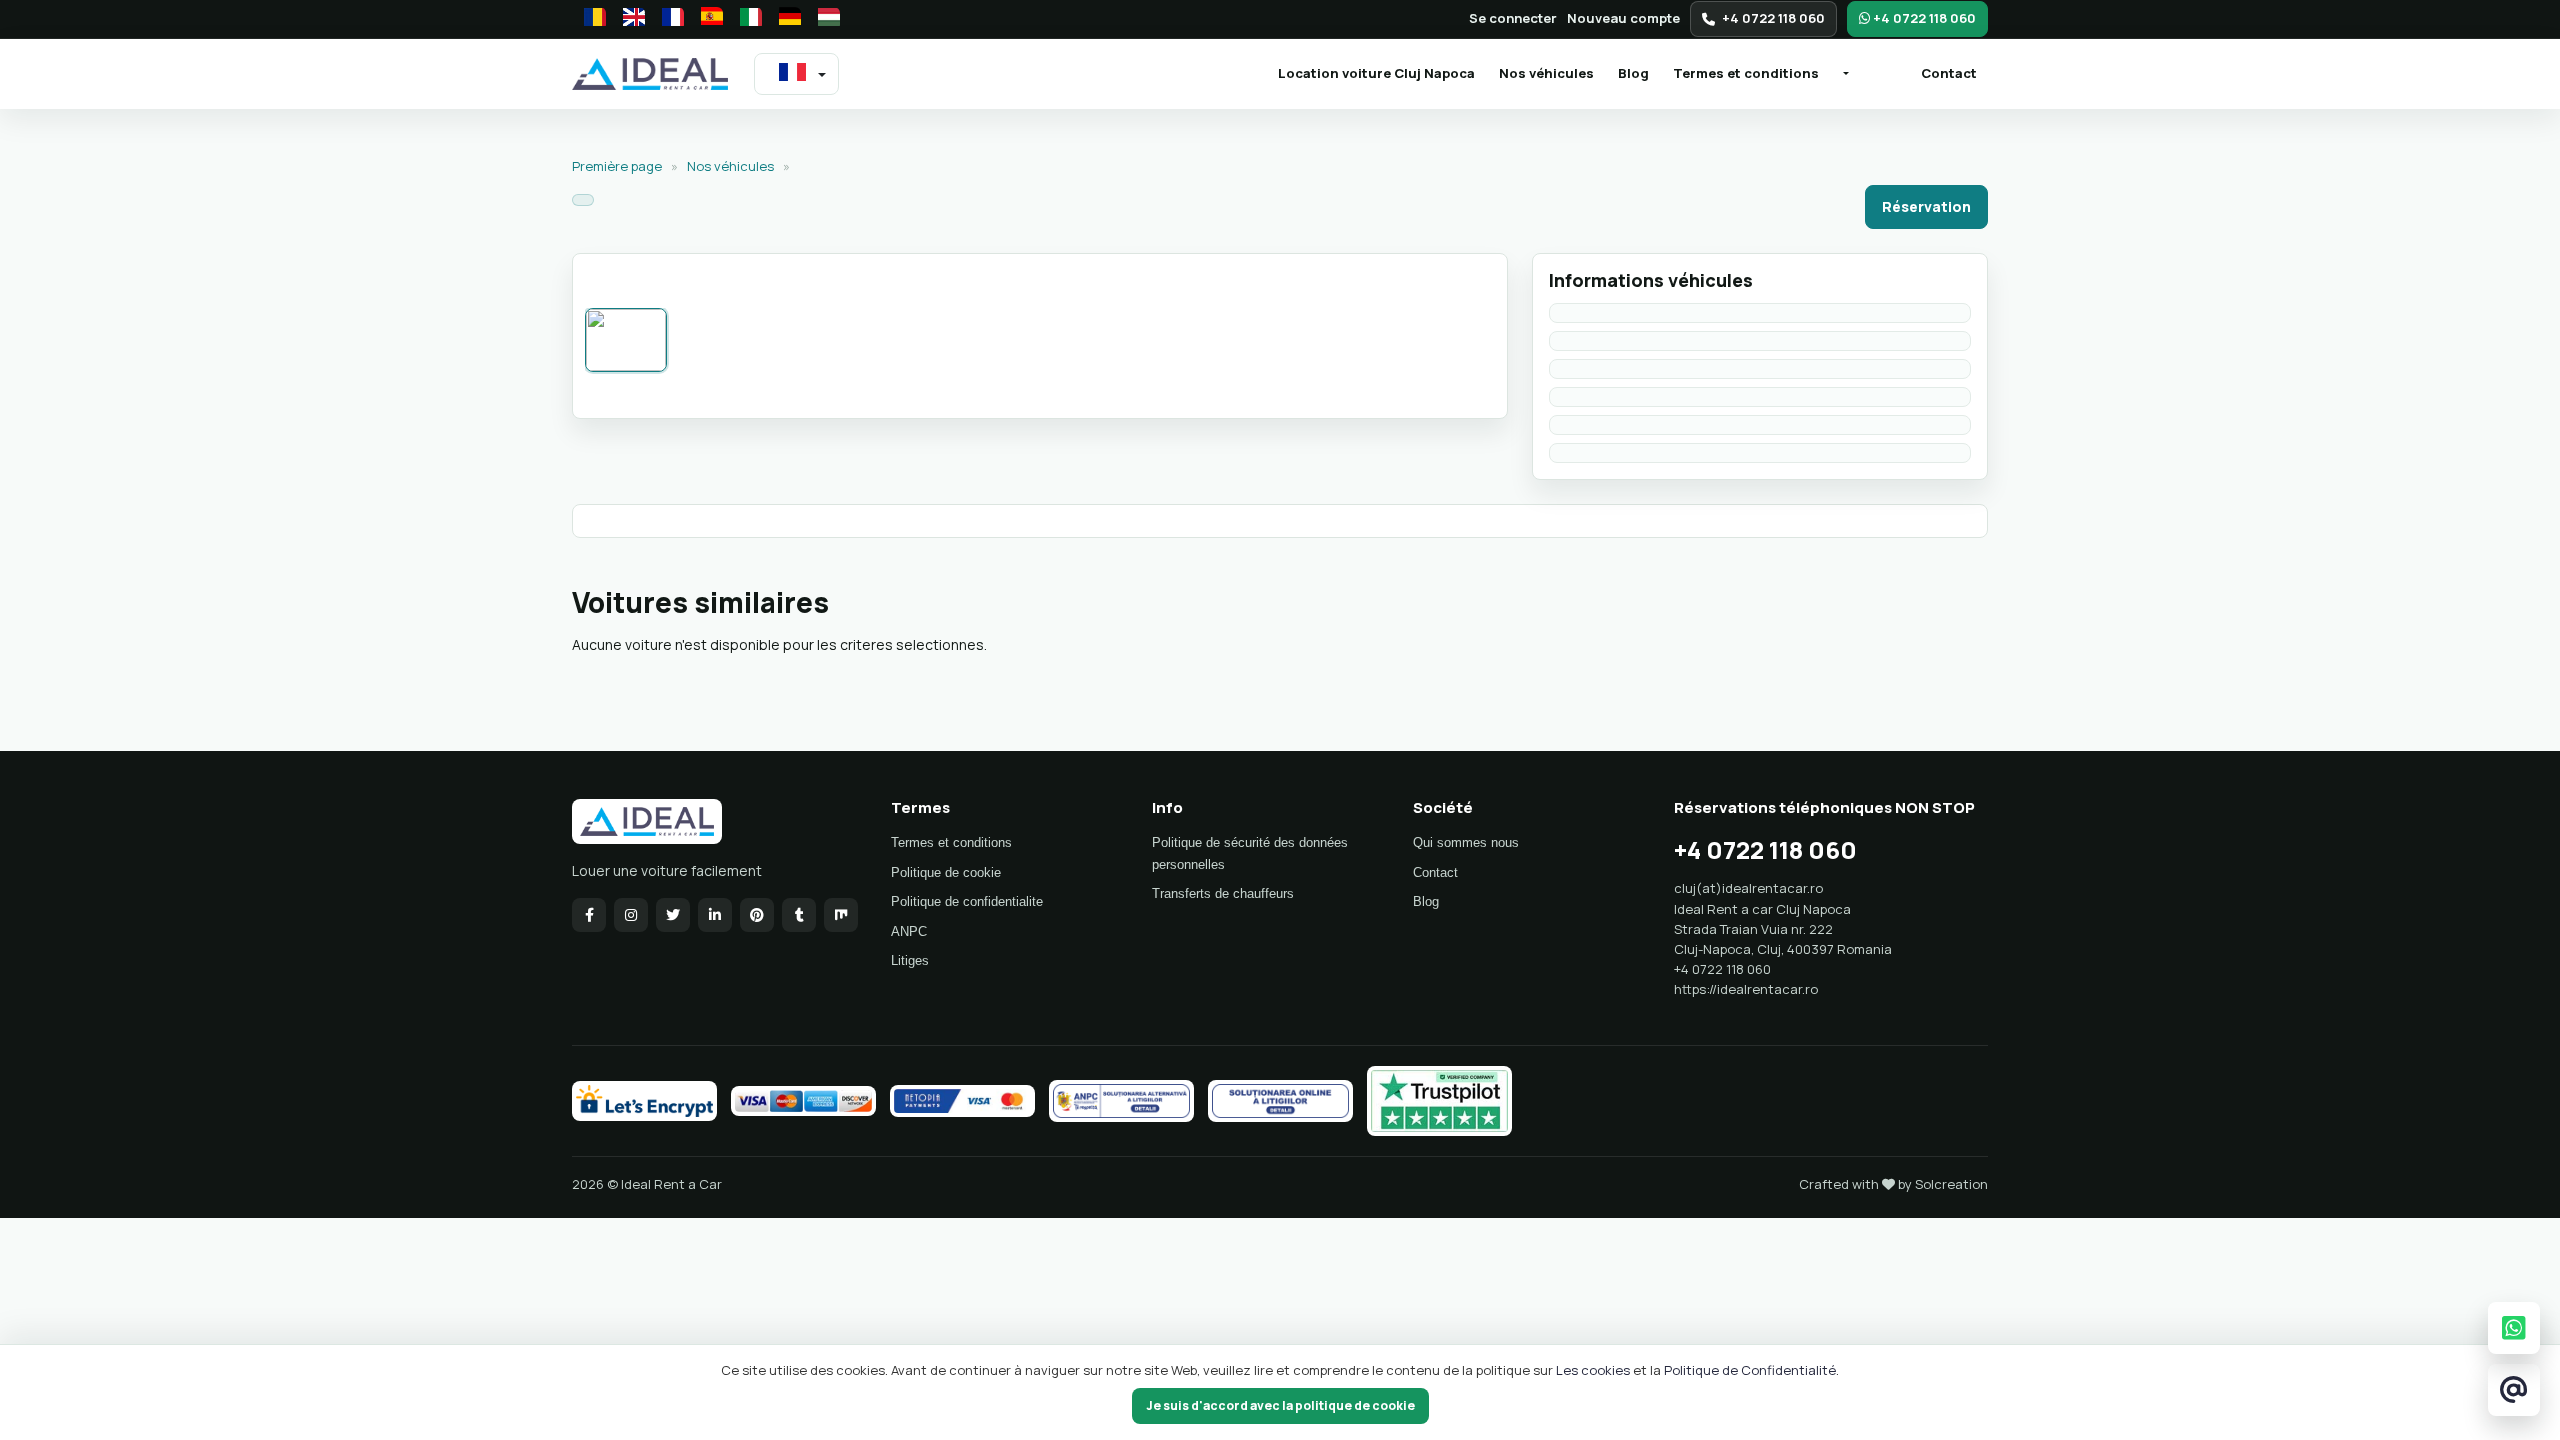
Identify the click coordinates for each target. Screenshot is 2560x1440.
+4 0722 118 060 (1773, 18)
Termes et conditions (1746, 73)
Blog (1633, 73)
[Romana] (589, 19)
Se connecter (1513, 18)
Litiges (910, 960)
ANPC (909, 931)
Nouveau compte (1623, 18)
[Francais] (667, 19)
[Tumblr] (799, 915)
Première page (618, 166)
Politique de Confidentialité (1750, 1370)
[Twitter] (673, 915)
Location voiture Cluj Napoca (1382, 72)
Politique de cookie (946, 872)
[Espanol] (706, 19)
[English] (628, 19)
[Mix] (841, 915)
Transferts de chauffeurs (1223, 893)
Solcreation (1951, 1184)
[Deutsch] (784, 19)
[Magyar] (823, 19)
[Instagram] (631, 915)
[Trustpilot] (1439, 1101)
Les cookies (1594, 1370)
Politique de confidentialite (967, 901)
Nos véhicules (1546, 73)
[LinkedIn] (715, 915)
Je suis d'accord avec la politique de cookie (1280, 1405)
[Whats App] (2514, 1327)
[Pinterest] (757, 915)
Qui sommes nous (1466, 842)
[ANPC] (1121, 1101)
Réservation (1926, 206)
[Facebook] (589, 915)
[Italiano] (745, 19)
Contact (1949, 73)
